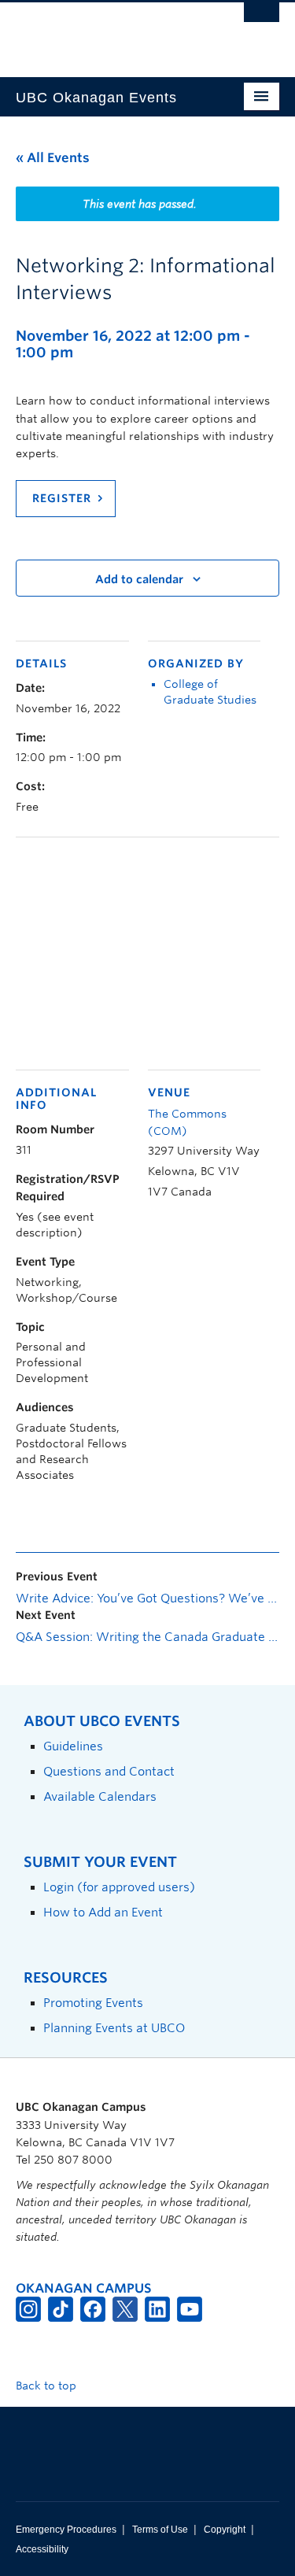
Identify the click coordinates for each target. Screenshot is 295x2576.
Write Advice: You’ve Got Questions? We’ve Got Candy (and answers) (147, 1598)
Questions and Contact (109, 1771)
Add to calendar (139, 579)
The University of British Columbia (108, 32)
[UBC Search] (262, 20)
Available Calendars (100, 1796)
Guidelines (73, 1746)
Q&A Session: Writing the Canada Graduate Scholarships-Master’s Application (147, 1637)
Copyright (225, 2530)
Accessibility (42, 2549)
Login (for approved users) (119, 1887)
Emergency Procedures (66, 2530)
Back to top (48, 2386)
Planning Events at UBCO (114, 2028)
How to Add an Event (103, 1912)
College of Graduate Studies (210, 692)
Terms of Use (160, 2530)
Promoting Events (93, 2003)
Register (62, 498)
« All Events (53, 158)
